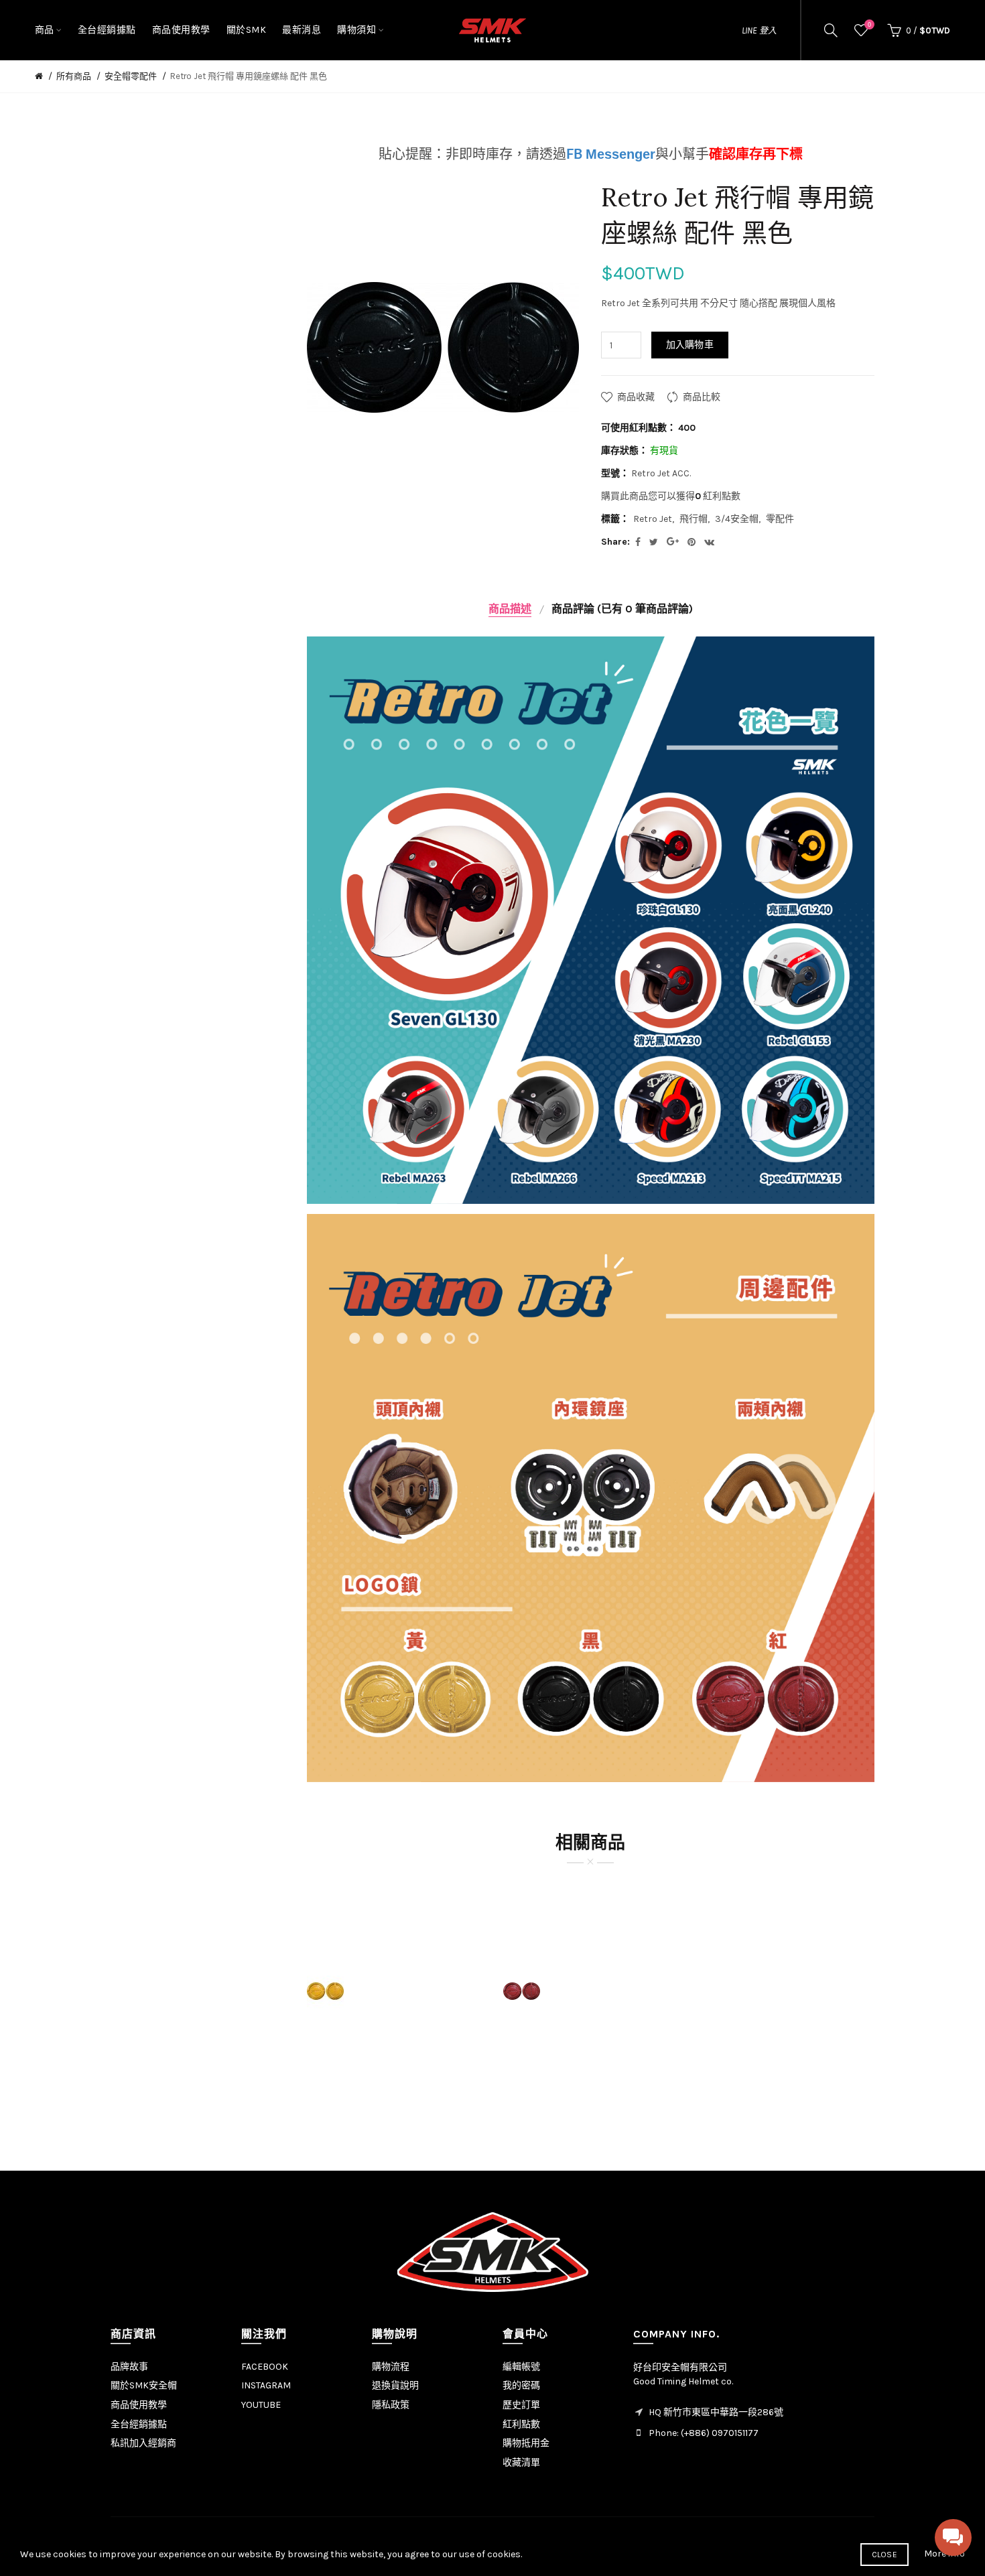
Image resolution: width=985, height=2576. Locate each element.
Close (885, 2555)
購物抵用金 (526, 2443)
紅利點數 (521, 2424)
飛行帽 (694, 519)
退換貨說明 (395, 2385)
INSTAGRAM (266, 2385)
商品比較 (702, 397)
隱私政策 (391, 2405)
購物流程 (391, 2367)
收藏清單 (521, 2462)
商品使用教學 (139, 2405)
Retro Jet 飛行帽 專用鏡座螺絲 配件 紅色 (591, 1969)
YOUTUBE (261, 2405)
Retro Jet (653, 519)
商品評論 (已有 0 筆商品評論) (622, 609)
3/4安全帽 (737, 519)
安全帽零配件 (131, 76)
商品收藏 (636, 397)
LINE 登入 (759, 30)
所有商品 (74, 76)
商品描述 (510, 609)
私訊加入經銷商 (143, 2443)
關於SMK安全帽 (144, 2385)
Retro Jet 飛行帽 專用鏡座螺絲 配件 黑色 (249, 76)
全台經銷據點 (139, 2424)
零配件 (780, 519)
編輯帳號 (521, 2367)
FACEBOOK (265, 2367)
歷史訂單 (521, 2405)
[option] (395, 1991)
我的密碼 (521, 2385)
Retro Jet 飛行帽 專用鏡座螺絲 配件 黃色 (395, 1969)
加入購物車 (690, 345)
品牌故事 (129, 2367)
